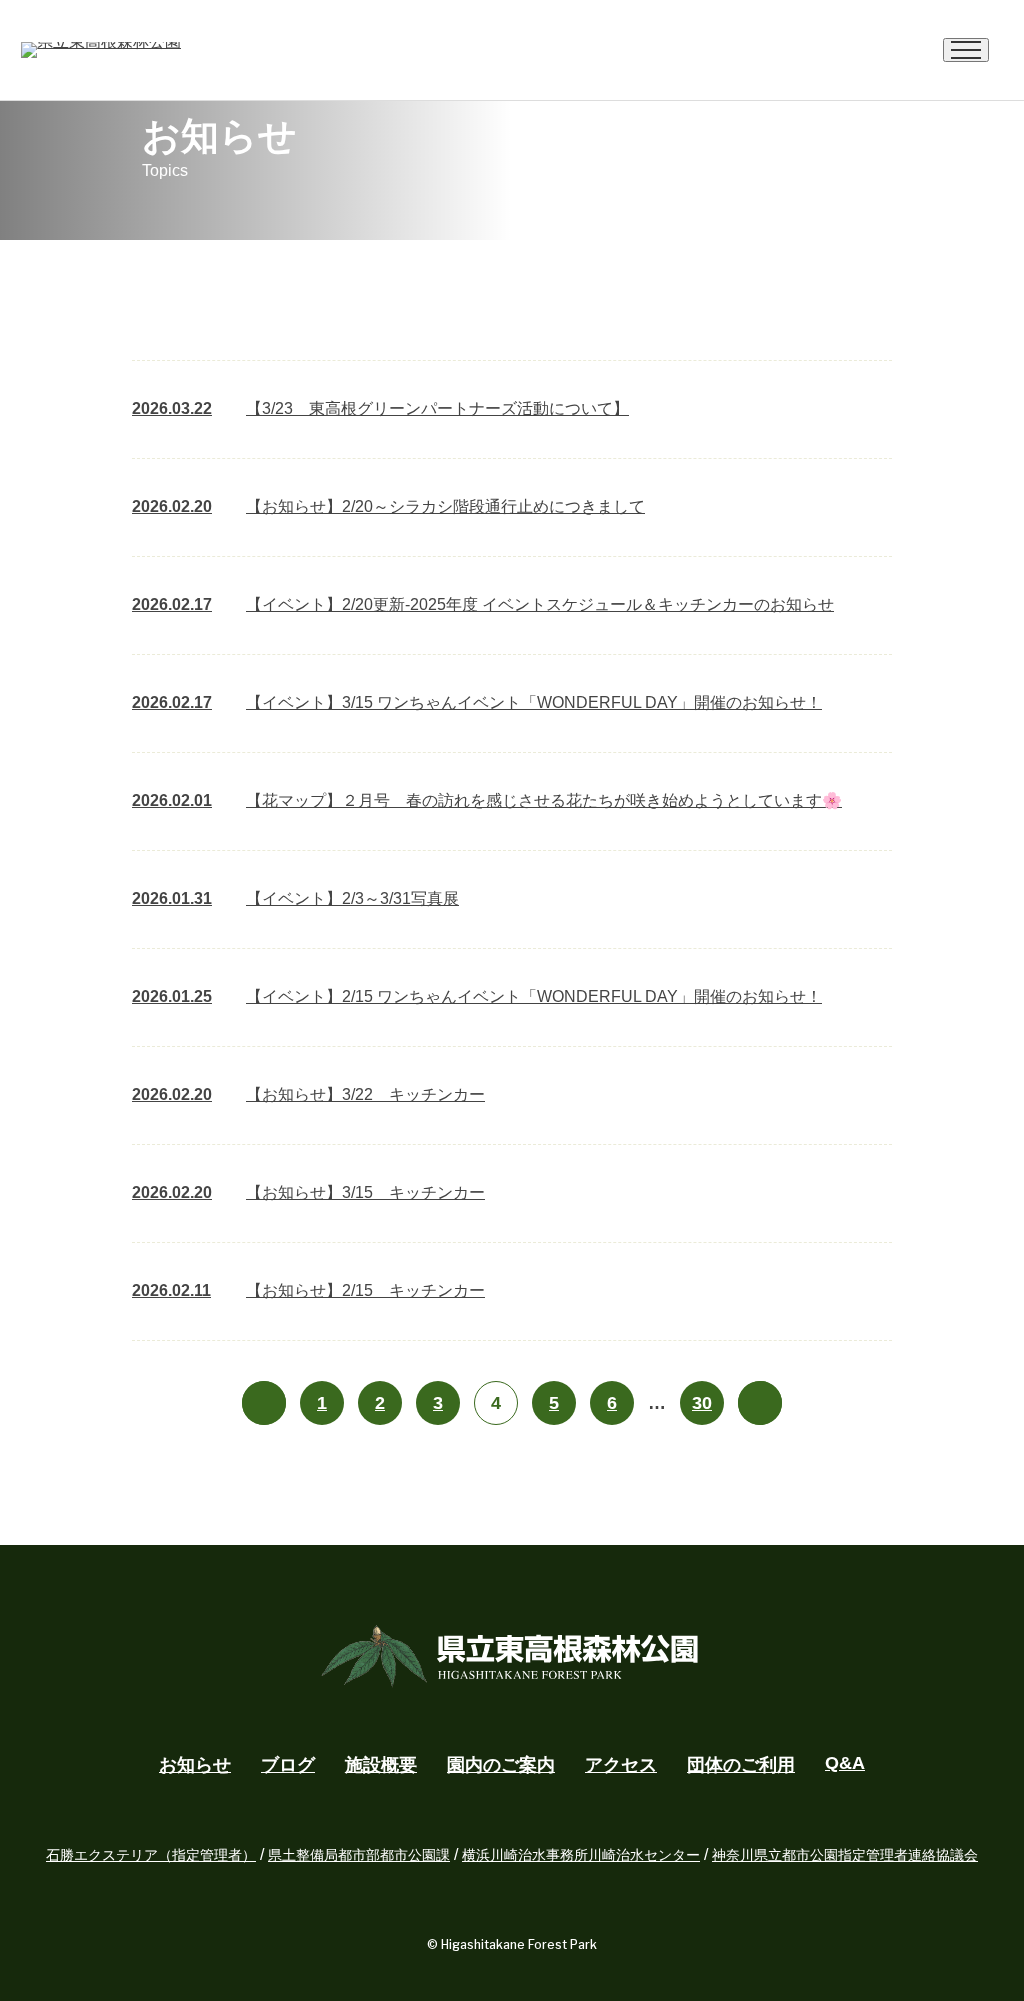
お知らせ (195, 1765)
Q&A (845, 1763)
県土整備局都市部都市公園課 (359, 1855)
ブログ (288, 1765)
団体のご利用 (741, 1765)
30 (702, 1403)
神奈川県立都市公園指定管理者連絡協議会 (845, 1855)
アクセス (621, 1765)
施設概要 (381, 1765)
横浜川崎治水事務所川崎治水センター (581, 1855)
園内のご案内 (501, 1765)
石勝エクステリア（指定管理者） (151, 1855)
